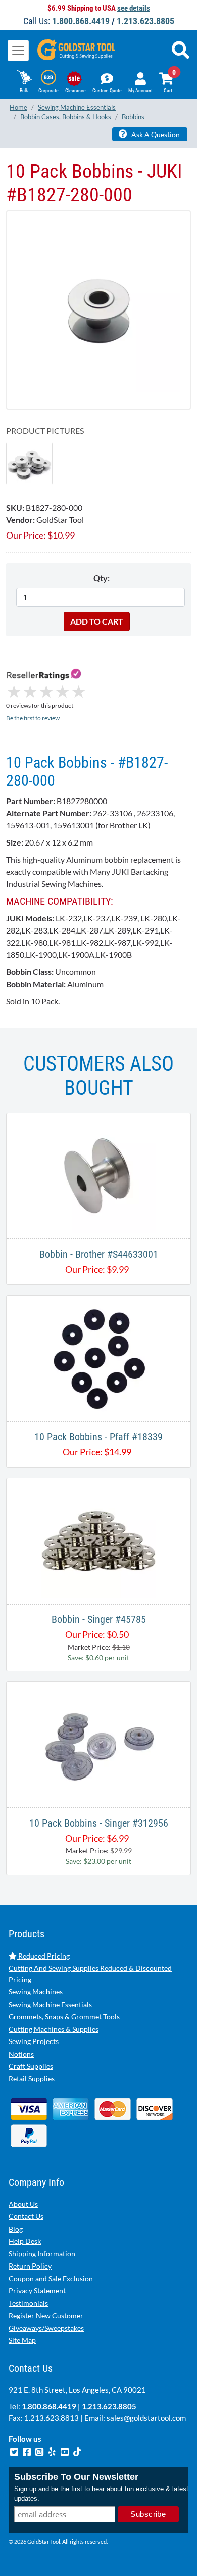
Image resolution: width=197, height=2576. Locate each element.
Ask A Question (155, 134)
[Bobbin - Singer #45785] (98, 1540)
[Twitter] (15, 2451)
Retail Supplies (32, 2079)
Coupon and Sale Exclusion (51, 2278)
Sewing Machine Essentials (50, 2004)
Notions (21, 2054)
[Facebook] (28, 2451)
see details (134, 8)
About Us (23, 2204)
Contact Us (26, 2216)
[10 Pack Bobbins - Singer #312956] (98, 1743)
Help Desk (25, 2241)
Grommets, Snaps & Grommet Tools (64, 2016)
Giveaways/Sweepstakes (46, 2328)
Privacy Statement (37, 2291)
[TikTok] (77, 2451)
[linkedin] (53, 2451)
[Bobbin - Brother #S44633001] (98, 1174)
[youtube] (65, 2451)
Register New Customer (46, 2315)
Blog (16, 2229)
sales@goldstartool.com (146, 2418)
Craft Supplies (31, 2066)
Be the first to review (33, 718)
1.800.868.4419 (81, 21)
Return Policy (30, 2266)
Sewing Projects (34, 2041)
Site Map (22, 2340)
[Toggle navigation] (18, 51)
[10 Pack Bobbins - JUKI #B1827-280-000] (98, 310)
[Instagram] (40, 2451)
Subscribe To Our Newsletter (76, 2477)
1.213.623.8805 (145, 21)
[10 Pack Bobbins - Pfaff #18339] (98, 1357)
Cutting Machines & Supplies (54, 2029)
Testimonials (28, 2303)
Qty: (102, 578)
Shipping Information (42, 2254)
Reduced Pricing (43, 1956)
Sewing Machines (36, 1992)
